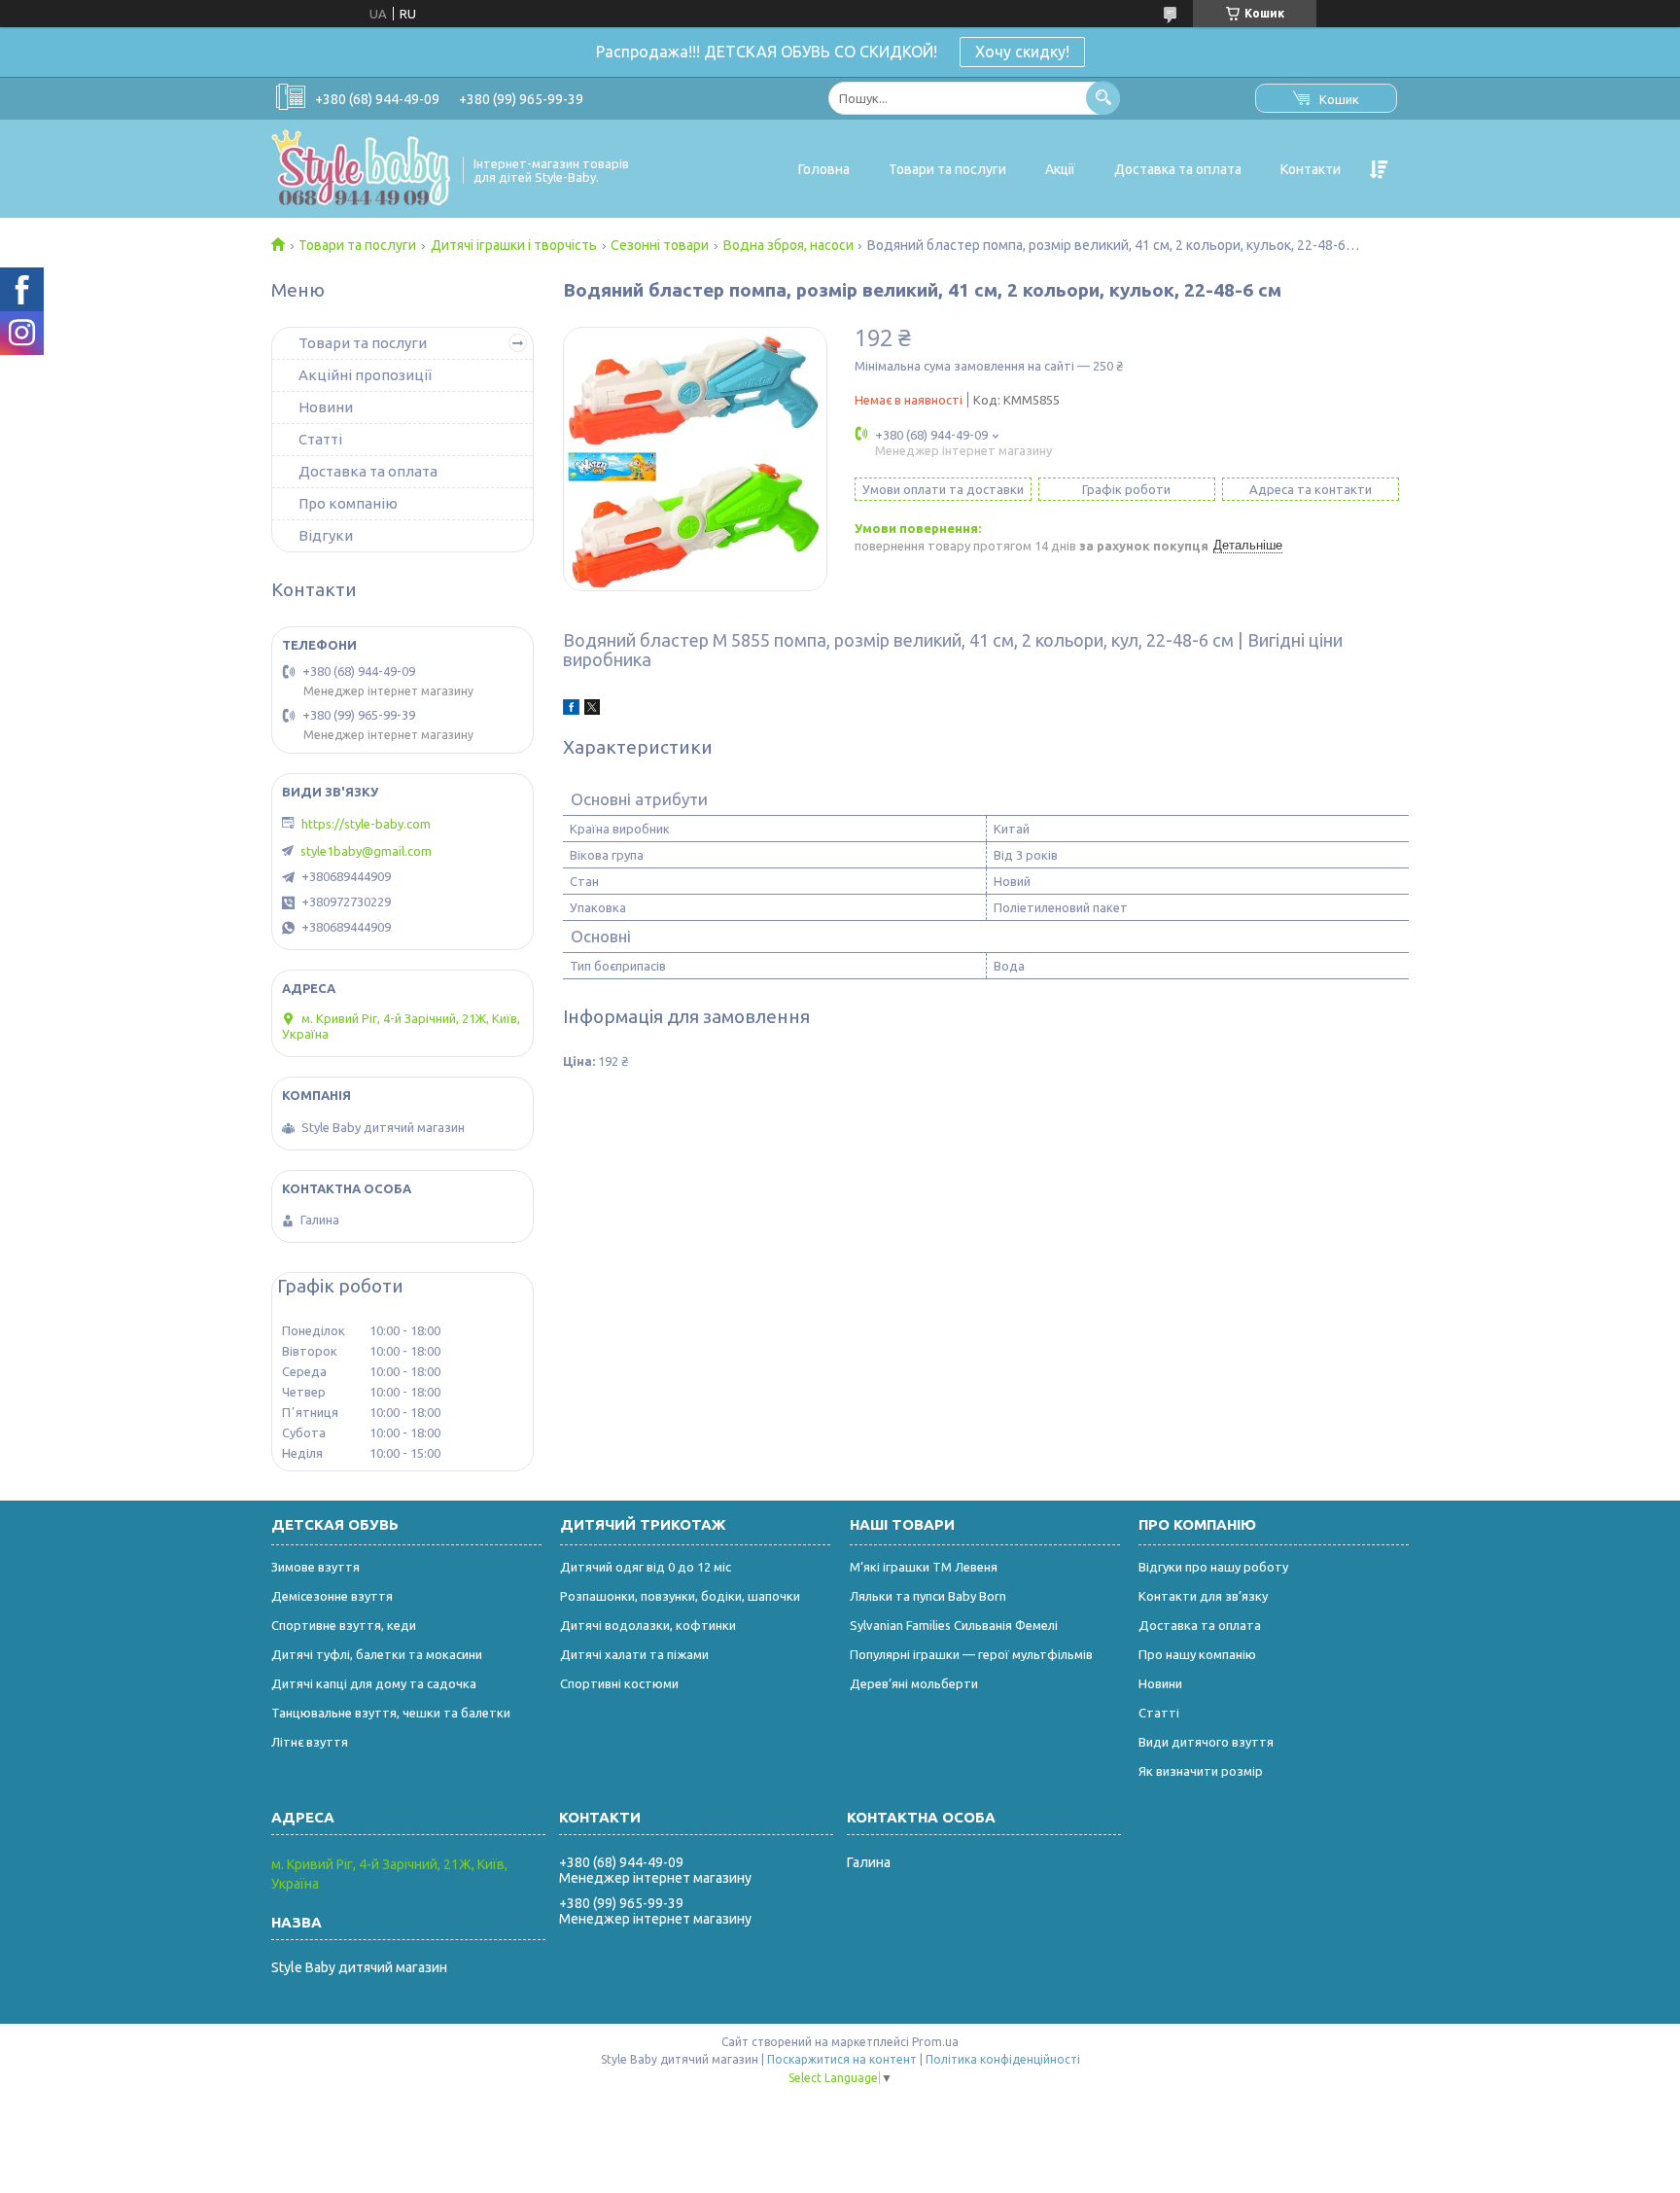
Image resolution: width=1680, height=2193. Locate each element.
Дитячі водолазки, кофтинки (648, 1625)
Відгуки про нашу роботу (1213, 1567)
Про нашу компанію (1197, 1654)
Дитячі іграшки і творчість (514, 245)
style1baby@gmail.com (366, 851)
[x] (592, 710)
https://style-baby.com (366, 824)
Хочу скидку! (1022, 52)
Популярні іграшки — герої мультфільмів (971, 1654)
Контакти (1311, 169)
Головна (824, 169)
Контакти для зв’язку (1203, 1596)
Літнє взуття (310, 1742)
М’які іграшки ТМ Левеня (924, 1567)
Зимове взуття (315, 1567)
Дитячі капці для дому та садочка (374, 1683)
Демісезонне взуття (332, 1596)
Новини (326, 407)
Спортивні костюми (619, 1683)
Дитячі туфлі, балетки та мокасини (377, 1654)
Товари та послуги (947, 169)
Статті (320, 439)
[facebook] (571, 710)
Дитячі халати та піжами (634, 1654)
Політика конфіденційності (1003, 2059)
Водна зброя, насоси (788, 245)
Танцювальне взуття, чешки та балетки (391, 1713)
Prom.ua (935, 2042)
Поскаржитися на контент (842, 2059)
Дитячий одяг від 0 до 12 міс (646, 1567)
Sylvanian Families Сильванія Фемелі (954, 1625)
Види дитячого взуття (1206, 1742)
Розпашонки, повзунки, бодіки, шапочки (680, 1596)
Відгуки (326, 535)
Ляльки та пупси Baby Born (928, 1596)
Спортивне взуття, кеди (344, 1625)
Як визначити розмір (1201, 1771)
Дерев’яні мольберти (914, 1683)
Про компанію (348, 503)
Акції (1060, 169)
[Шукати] (1103, 98)
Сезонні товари (660, 245)
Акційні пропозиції (365, 375)
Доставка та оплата (1178, 169)
